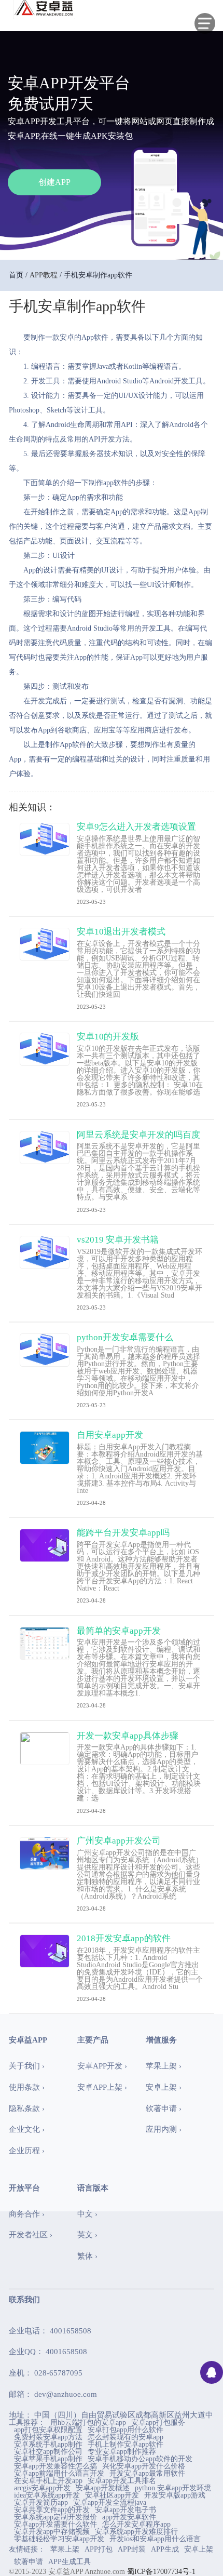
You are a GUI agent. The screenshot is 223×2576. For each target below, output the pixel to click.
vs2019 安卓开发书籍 (118, 1240)
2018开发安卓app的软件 (124, 1938)
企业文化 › (27, 2129)
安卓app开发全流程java (110, 2503)
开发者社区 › (31, 2235)
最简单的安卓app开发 (119, 1631)
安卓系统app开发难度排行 (136, 2532)
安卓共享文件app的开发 (52, 2510)
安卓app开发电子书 (126, 2510)
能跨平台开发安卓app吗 (123, 1533)
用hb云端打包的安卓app (88, 2423)
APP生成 (165, 2549)
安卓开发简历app (41, 2503)
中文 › (87, 2214)
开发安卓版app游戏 (175, 2495)
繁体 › (87, 2256)
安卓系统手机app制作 (48, 2445)
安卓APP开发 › (102, 2066)
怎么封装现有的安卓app (126, 2437)
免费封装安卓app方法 (48, 2437)
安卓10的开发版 (108, 1037)
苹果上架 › (164, 2066)
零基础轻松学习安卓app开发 (59, 2539)
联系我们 (24, 2300)
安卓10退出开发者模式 (121, 932)
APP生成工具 (69, 2562)
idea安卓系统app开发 (47, 2495)
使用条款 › (27, 2087)
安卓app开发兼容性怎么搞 (55, 2466)
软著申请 (29, 2562)
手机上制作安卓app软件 (126, 2445)
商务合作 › (27, 2214)
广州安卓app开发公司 (119, 1841)
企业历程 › (27, 2151)
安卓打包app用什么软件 (126, 2430)
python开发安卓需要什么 (125, 1337)
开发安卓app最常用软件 (147, 2474)
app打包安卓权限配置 (48, 2430)
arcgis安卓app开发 (42, 2488)
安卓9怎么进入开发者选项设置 (136, 827)
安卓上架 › (164, 2087)
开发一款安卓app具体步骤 (128, 1736)
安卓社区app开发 (112, 2495)
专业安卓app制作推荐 (122, 2452)
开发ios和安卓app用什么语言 (155, 2539)
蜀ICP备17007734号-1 (161, 2572)
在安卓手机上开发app (48, 2481)
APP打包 (99, 2549)
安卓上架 (199, 2549)
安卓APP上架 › (102, 2087)
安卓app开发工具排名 (122, 2481)
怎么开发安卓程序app (136, 2525)
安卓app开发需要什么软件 (55, 2525)
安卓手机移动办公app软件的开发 (140, 2459)
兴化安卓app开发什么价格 (144, 2466)
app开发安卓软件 (129, 2517)
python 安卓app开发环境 (173, 2488)
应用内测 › (164, 2129)
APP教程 (44, 275)
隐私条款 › (27, 2108)
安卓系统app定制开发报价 (55, 2517)
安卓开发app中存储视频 (52, 2532)
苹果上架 (65, 2549)
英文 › (87, 2235)
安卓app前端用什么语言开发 (59, 2474)
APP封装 (132, 2549)
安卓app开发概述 (103, 2488)
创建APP (54, 182)
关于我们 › (27, 2066)
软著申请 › (164, 2108)
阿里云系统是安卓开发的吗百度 (138, 1135)
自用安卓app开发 (110, 1435)
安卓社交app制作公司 (48, 2452)
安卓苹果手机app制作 (48, 2459)
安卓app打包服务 (158, 2423)
